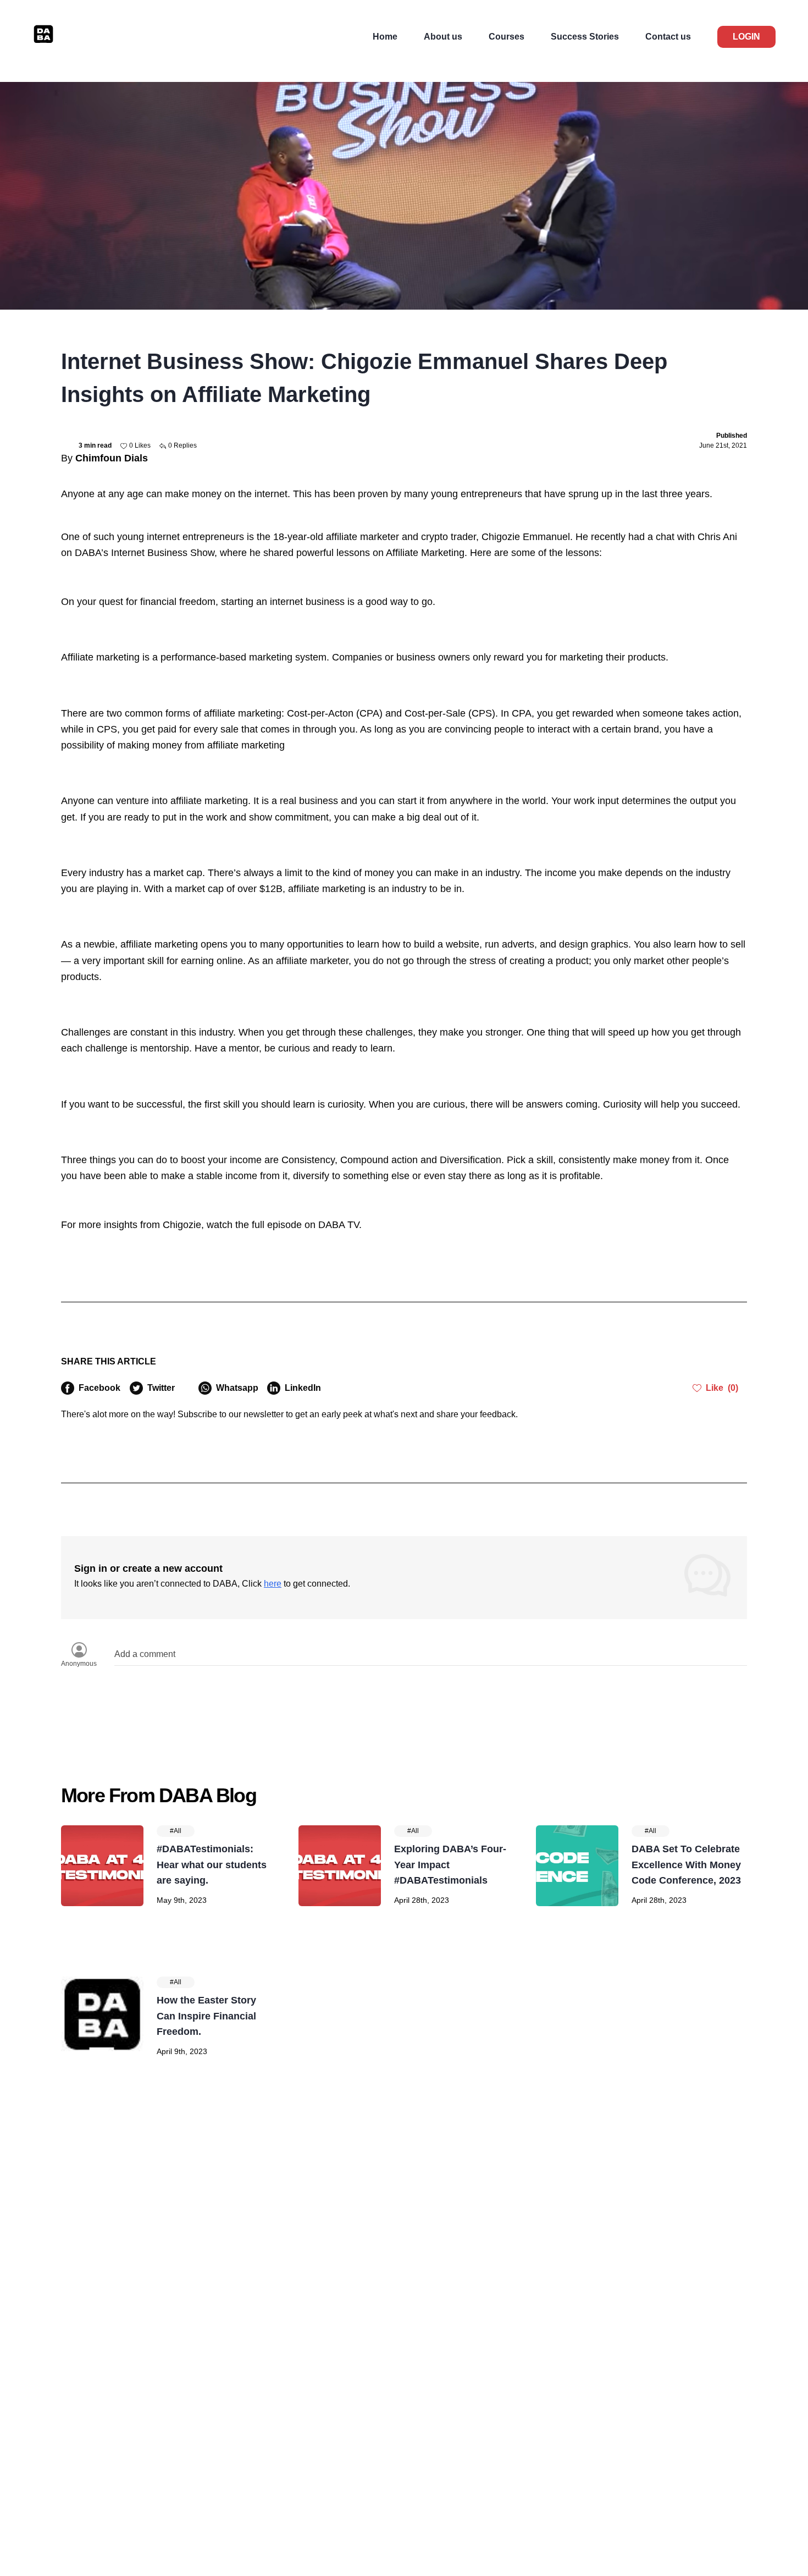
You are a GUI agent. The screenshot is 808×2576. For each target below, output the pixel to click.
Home (385, 37)
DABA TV (339, 1225)
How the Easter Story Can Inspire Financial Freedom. (206, 2016)
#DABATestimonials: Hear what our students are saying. (212, 1865)
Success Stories (585, 37)
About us (443, 37)
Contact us (668, 37)
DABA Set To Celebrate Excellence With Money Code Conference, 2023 (686, 1865)
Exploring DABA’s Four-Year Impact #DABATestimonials (450, 1865)
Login (746, 37)
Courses (507, 37)
